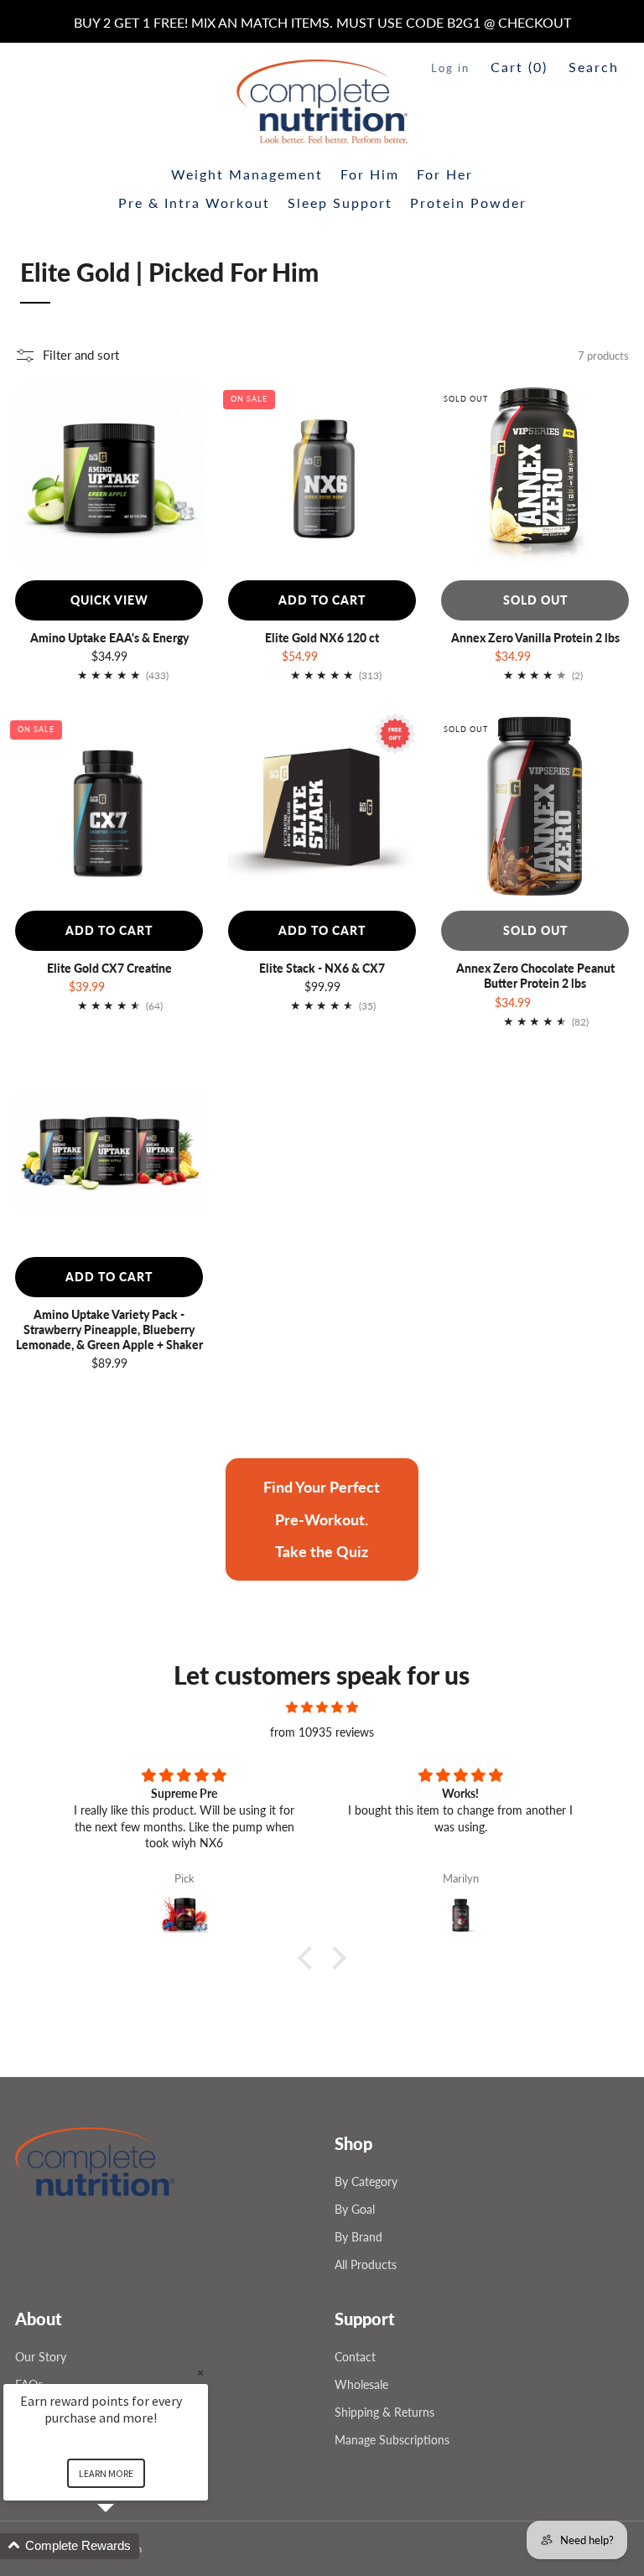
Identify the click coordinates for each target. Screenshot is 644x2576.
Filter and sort (81, 355)
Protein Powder (468, 203)
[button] (309, 1958)
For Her (445, 174)
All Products (366, 2264)
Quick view (109, 600)
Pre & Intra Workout (194, 203)
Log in (450, 68)
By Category (366, 2181)
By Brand (358, 2237)
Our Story (41, 2357)
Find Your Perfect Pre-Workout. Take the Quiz (322, 1519)
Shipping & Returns (384, 2412)
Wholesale (361, 2384)
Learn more (106, 2473)
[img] (322, 1707)
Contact (355, 2357)
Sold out (535, 600)
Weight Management (247, 174)
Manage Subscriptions (392, 2440)
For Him (370, 174)
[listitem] (322, 23)
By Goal (355, 2209)
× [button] (200, 2373)
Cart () (519, 67)
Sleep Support (340, 203)
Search (594, 67)
